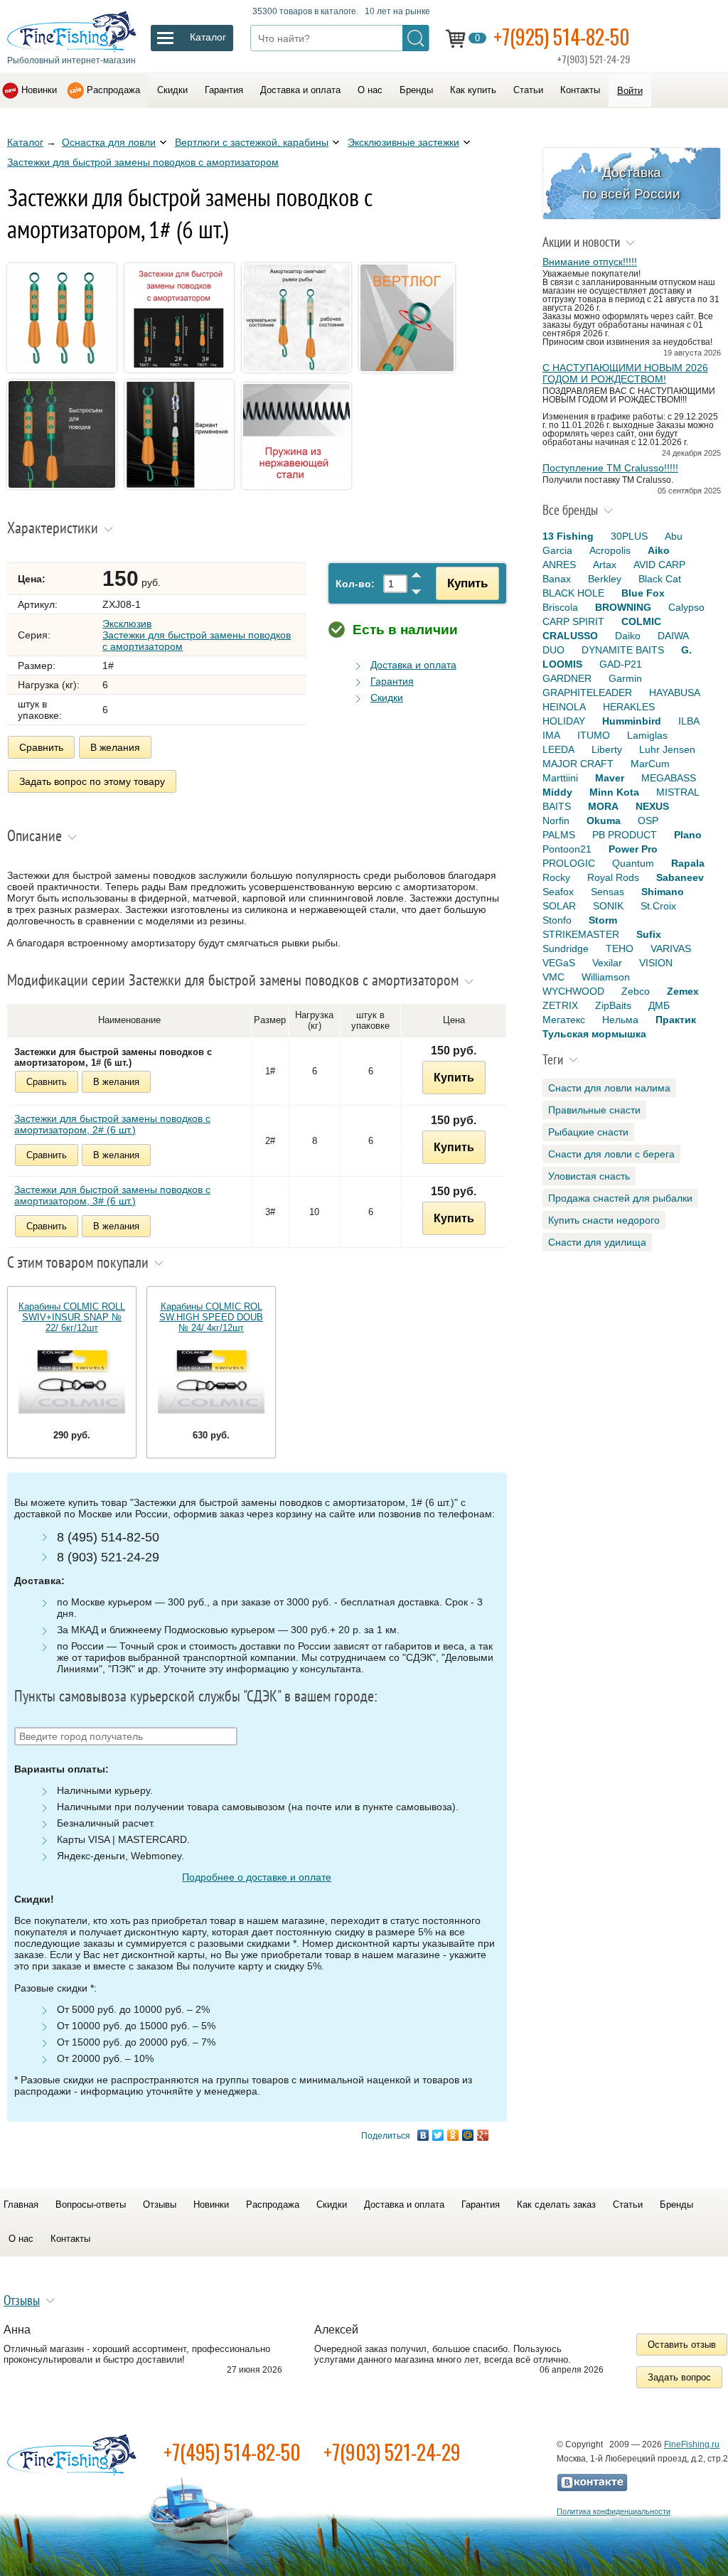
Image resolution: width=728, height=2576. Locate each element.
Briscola (560, 607)
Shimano (663, 892)
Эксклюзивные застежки (403, 142)
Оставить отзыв (682, 2345)
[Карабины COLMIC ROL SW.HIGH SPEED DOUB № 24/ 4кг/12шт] (211, 1381)
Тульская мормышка (594, 1034)
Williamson (606, 977)
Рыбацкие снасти (588, 1132)
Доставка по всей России (631, 183)
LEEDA (558, 749)
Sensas (607, 892)
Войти (630, 91)
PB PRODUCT (625, 835)
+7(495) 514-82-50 (232, 2452)
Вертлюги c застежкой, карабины (252, 142)
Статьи (528, 90)
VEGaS (559, 963)
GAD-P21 (621, 664)
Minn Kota (614, 792)
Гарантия (224, 90)
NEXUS (652, 806)
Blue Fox (643, 593)
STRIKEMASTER (581, 934)
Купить (467, 583)
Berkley (605, 579)
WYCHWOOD (573, 991)
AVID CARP (659, 565)
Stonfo (557, 920)
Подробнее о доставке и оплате (257, 1877)
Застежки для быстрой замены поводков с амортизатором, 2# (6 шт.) (112, 1124)
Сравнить (41, 747)
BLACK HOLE (573, 593)
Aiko (659, 550)
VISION (656, 963)
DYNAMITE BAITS (623, 650)
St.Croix (658, 906)
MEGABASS (669, 778)
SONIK (608, 906)
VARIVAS (671, 948)
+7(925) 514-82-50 (562, 37)
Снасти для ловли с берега (611, 1154)
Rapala (688, 863)
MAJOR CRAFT (578, 764)
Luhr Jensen (667, 749)
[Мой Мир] (468, 2135)
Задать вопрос (679, 2377)
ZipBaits (613, 1005)
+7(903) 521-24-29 (392, 2452)
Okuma (604, 821)
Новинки (39, 90)
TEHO (620, 948)
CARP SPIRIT (573, 621)
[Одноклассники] (453, 2135)
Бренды (416, 90)
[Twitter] (438, 2135)
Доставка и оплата (300, 90)
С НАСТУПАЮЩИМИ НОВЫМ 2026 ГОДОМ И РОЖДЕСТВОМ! (625, 373)
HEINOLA (564, 707)
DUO (553, 650)
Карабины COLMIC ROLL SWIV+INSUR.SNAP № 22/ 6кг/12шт (72, 1317)
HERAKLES (629, 707)
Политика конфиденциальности (614, 2511)
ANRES (559, 565)
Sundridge (566, 948)
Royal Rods (613, 877)
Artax (605, 565)
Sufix (649, 934)
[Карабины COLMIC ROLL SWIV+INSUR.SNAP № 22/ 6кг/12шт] (72, 1381)
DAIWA (673, 636)
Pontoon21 (567, 849)
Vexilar (607, 963)
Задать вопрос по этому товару (92, 781)
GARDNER (567, 678)
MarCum (650, 764)
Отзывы (160, 2204)
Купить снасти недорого (604, 1220)
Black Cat (660, 579)
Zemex (683, 991)
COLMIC (641, 621)
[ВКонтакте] (423, 2135)
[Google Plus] (483, 2135)
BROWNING (623, 607)
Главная (21, 2204)
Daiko (628, 636)
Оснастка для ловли (109, 142)
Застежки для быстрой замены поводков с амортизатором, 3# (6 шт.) (112, 1195)
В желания (115, 747)
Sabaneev (680, 877)
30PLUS (629, 536)
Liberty (607, 749)
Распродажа (113, 90)
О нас (370, 90)
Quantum (633, 863)
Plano (688, 835)
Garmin (625, 678)
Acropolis (610, 550)
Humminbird (632, 721)
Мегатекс (564, 1020)
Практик (676, 1020)
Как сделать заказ (556, 2204)
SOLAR (559, 906)
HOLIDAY (564, 721)
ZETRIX (560, 1005)
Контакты (580, 90)
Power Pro (633, 849)
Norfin (556, 821)
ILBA (689, 721)
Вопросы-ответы (91, 2204)
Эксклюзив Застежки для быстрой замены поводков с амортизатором (197, 635)
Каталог (25, 142)
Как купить (473, 90)
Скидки (172, 90)
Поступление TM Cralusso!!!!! (610, 468)
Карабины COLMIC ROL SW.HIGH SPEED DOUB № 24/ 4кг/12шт (211, 1317)
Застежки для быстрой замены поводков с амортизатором (143, 162)
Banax (557, 579)
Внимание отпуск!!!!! (590, 262)
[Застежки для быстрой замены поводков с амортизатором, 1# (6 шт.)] (64, 374)
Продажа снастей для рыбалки (620, 1198)
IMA (551, 735)
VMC (553, 977)
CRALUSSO (570, 636)
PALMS (559, 835)
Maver (610, 778)
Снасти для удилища (597, 1242)
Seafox (558, 892)
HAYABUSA (675, 693)
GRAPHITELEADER (587, 693)
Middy (557, 792)
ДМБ (659, 1005)
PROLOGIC (569, 863)
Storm (603, 920)
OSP (648, 821)
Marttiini (560, 778)
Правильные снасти (594, 1110)
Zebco (636, 991)
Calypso (686, 607)
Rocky (556, 877)
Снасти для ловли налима (609, 1088)
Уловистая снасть (589, 1176)
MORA (603, 806)
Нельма (620, 1020)
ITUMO (594, 735)
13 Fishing (568, 536)
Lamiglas (647, 735)
